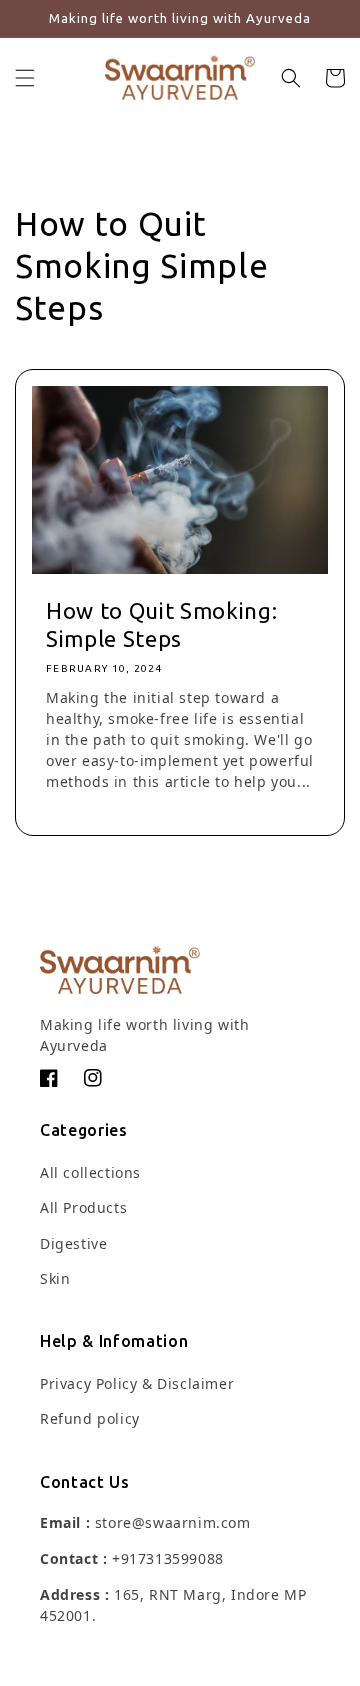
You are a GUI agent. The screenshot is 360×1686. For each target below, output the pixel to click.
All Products (83, 1207)
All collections (90, 1172)
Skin (55, 1278)
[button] (25, 78)
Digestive (73, 1243)
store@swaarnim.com (173, 1522)
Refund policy (90, 1418)
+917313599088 (168, 1558)
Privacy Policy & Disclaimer (137, 1383)
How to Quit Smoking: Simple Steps (161, 624)
